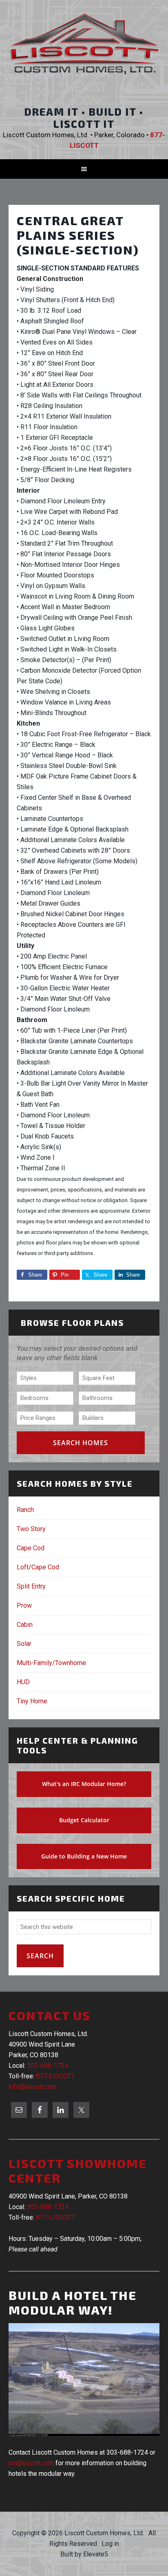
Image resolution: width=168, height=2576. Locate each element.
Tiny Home (32, 1701)
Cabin (25, 1625)
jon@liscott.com (31, 2463)
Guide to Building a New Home (84, 1856)
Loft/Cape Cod (38, 1567)
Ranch (25, 1510)
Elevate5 (96, 2554)
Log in (110, 2544)
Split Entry (31, 1586)
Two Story (31, 1529)
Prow (24, 1605)
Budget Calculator (84, 1820)
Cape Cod (31, 1548)
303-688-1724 (48, 2066)
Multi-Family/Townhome (51, 1663)
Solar (24, 1644)
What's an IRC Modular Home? (84, 1784)
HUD (23, 1682)
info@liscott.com (33, 2087)
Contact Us (50, 2015)
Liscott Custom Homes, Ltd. (84, 51)
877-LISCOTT (55, 2076)
